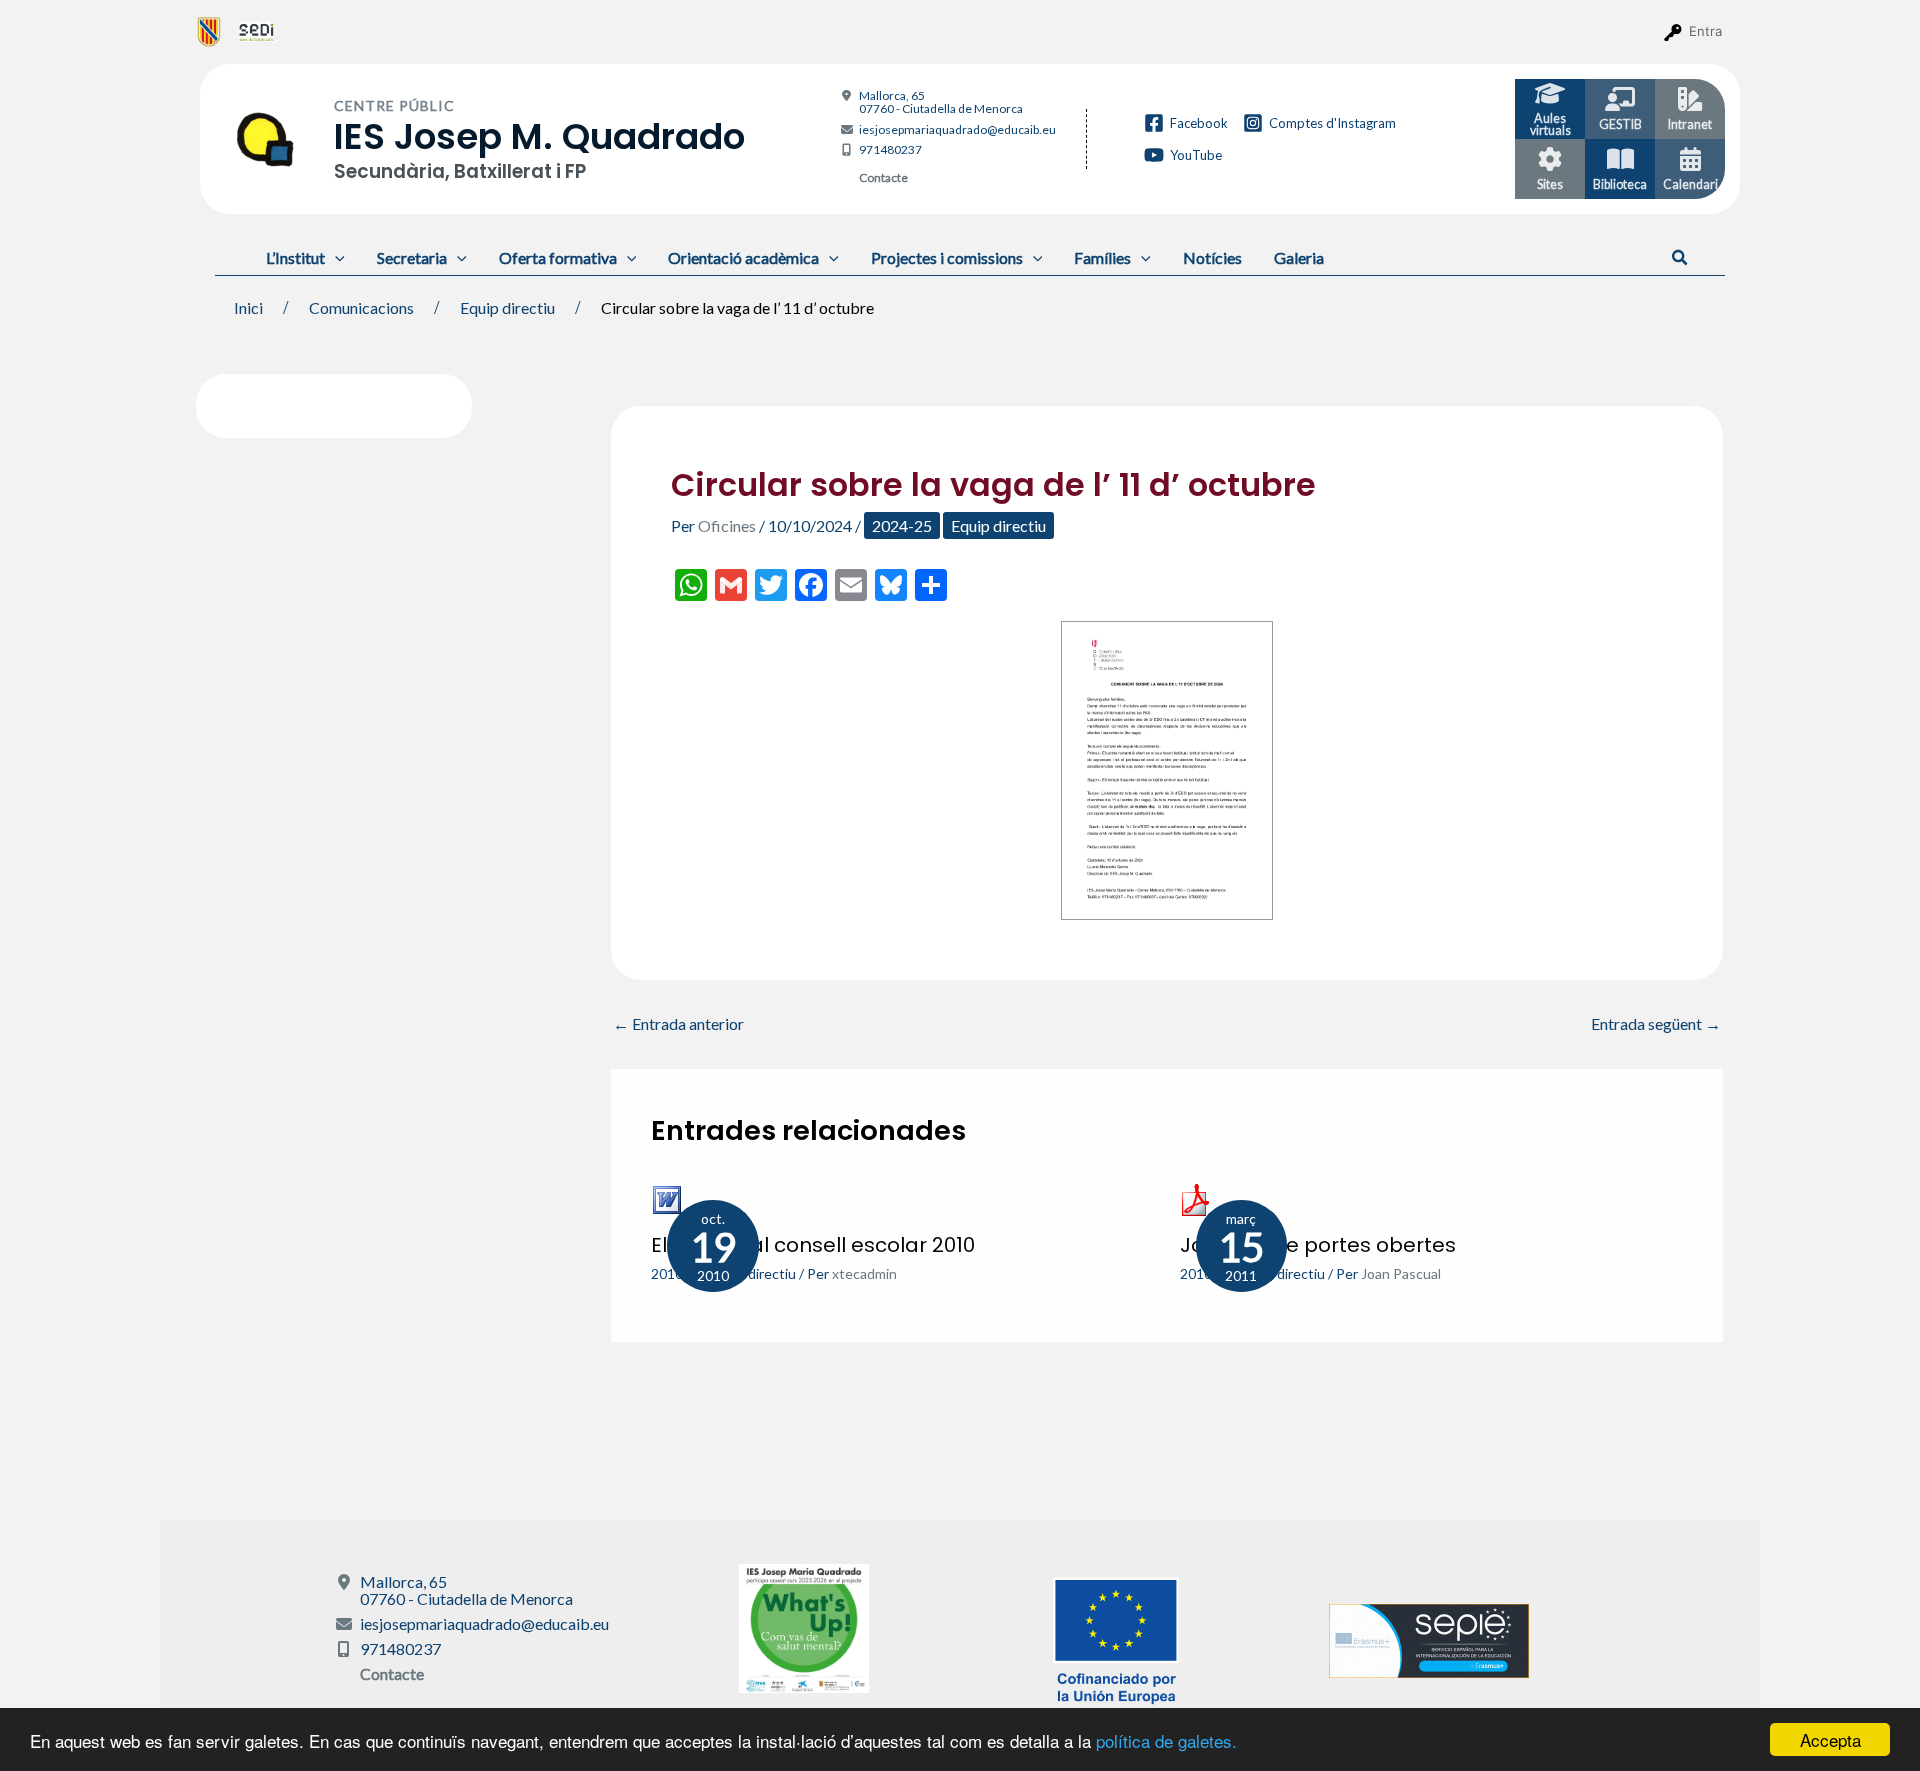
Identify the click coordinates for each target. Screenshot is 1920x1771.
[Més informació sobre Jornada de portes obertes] (1196, 1197)
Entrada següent (1656, 1024)
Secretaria (412, 257)
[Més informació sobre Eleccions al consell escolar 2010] (667, 1197)
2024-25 (902, 525)
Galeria (1299, 257)
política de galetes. (1166, 1740)
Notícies (1212, 257)
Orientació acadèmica (743, 257)
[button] (1680, 258)
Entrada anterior (678, 1024)
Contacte (883, 177)
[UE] (1116, 1638)
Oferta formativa (558, 257)
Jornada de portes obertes (1318, 1245)
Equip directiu (998, 525)
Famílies (1102, 257)
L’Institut (295, 257)
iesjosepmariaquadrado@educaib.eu (957, 129)
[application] (335, 257)
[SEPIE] (1429, 1638)
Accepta (1830, 1739)
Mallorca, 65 (941, 102)
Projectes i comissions (947, 257)
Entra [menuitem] (1705, 31)
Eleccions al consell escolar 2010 (813, 1245)
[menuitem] (209, 31)
